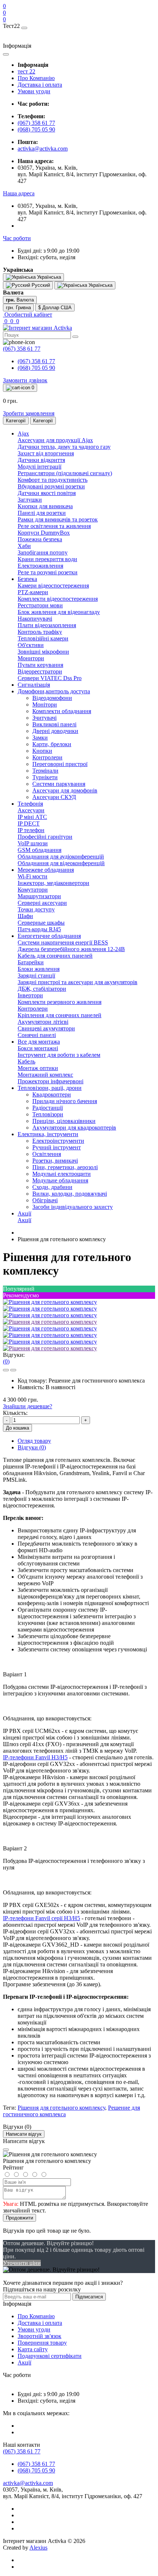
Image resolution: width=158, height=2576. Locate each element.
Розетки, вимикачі (55, 1161)
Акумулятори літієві (43, 1022)
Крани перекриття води (47, 559)
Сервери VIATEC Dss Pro (50, 678)
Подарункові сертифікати (50, 2356)
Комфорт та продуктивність (53, 480)
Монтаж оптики (38, 1068)
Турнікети (45, 777)
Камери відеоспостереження (53, 586)
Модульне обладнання (60, 1180)
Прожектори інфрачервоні (51, 1081)
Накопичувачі (35, 619)
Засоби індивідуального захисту (73, 1207)
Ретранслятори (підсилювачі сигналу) (65, 473)
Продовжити (19, 2218)
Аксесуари (31, 810)
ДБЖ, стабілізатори (42, 989)
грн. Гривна (18, 308)
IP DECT (29, 823)
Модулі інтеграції (39, 467)
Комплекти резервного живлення (60, 1002)
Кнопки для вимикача (45, 506)
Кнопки (42, 751)
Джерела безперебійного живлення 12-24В (71, 949)
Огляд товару (34, 1441)
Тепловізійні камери (43, 638)
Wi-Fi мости (33, 876)
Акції (24, 1220)
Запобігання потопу (43, 552)
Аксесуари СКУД (54, 797)
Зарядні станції (36, 976)
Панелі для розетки (42, 513)
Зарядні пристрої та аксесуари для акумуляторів (78, 982)
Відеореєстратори (40, 671)
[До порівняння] (13, 1370)
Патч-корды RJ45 (39, 929)
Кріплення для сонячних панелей (60, 1015)
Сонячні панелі (37, 1035)
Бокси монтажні (38, 1048)
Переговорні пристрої (60, 764)
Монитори (31, 658)
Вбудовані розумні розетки (51, 486)
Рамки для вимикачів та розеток (58, 519)
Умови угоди (34, 91)
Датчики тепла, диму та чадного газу (64, 447)
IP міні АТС (32, 817)
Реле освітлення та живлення (54, 526)
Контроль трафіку (40, 632)
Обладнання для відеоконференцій (61, 863)
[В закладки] (6, 1370)
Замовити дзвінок (25, 380)
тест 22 (26, 71)
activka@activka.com (43, 149)
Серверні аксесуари (42, 903)
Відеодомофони (52, 698)
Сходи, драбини (52, 1187)
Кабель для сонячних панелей (55, 956)
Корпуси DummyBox (44, 533)
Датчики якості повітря (47, 493)
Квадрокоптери (52, 1094)
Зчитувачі (44, 718)
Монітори (45, 704)
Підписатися (89, 2297)
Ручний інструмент (57, 1147)
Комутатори (33, 890)
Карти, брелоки (52, 744)
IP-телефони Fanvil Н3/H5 (35, 1757)
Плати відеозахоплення (47, 625)
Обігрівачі (45, 1200)
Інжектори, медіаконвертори (53, 883)
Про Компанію (36, 78)
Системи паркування (59, 784)
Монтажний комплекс (45, 1075)
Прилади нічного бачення (65, 1101)
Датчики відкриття (41, 460)
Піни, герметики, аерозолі (65, 1167)
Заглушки (30, 500)
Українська (100, 285)
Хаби (24, 546)
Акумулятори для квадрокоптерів (74, 1128)
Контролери (47, 757)
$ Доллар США (55, 308)
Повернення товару (42, 2343)
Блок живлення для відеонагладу (59, 612)
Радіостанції (48, 1108)
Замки (40, 738)
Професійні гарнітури (45, 837)
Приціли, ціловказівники (64, 1121)
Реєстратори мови (40, 605)
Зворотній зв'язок (39, 2336)
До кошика (17, 1428)
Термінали (45, 771)
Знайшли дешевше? (28, 1406)
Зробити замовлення (29, 413)
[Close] (6, 2150)
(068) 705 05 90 (36, 129)
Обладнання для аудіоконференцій (61, 857)
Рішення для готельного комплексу (61, 2108)
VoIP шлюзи (33, 843)
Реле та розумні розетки (48, 572)
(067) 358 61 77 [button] (22, 2451)
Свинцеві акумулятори (46, 1028)
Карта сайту (33, 2349)
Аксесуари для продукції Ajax (55, 440)
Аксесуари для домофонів (65, 790)
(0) (6, 1361)
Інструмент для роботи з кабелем (59, 1055)
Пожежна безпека (40, 539)
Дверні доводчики (55, 731)
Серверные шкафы (41, 923)
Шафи (25, 916)
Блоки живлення (39, 969)
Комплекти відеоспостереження (58, 599)
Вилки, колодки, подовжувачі (70, 1194)
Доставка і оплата (40, 85)
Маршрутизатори (39, 896)
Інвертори (30, 995)
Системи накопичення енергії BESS (63, 942)
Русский (40, 285)
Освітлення (47, 1154)
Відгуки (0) (32, 1447)
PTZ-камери (33, 592)
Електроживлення (40, 566)
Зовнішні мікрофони (43, 652)
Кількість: (15, 1413)
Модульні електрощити (62, 1174)
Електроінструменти (58, 1141)
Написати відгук (24, 2134)
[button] (19, 193)
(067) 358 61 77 (36, 123)
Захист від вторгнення (46, 453)
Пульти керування (40, 665)
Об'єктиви (31, 645)
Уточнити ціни (22, 2263)
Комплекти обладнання (62, 711)
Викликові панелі (54, 724)
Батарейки (31, 962)
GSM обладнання (39, 850)
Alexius (38, 2548)
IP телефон (31, 830)
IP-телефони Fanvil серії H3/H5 (42, 1918)
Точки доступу (36, 909)
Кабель (26, 1061)
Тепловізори (48, 1114)
